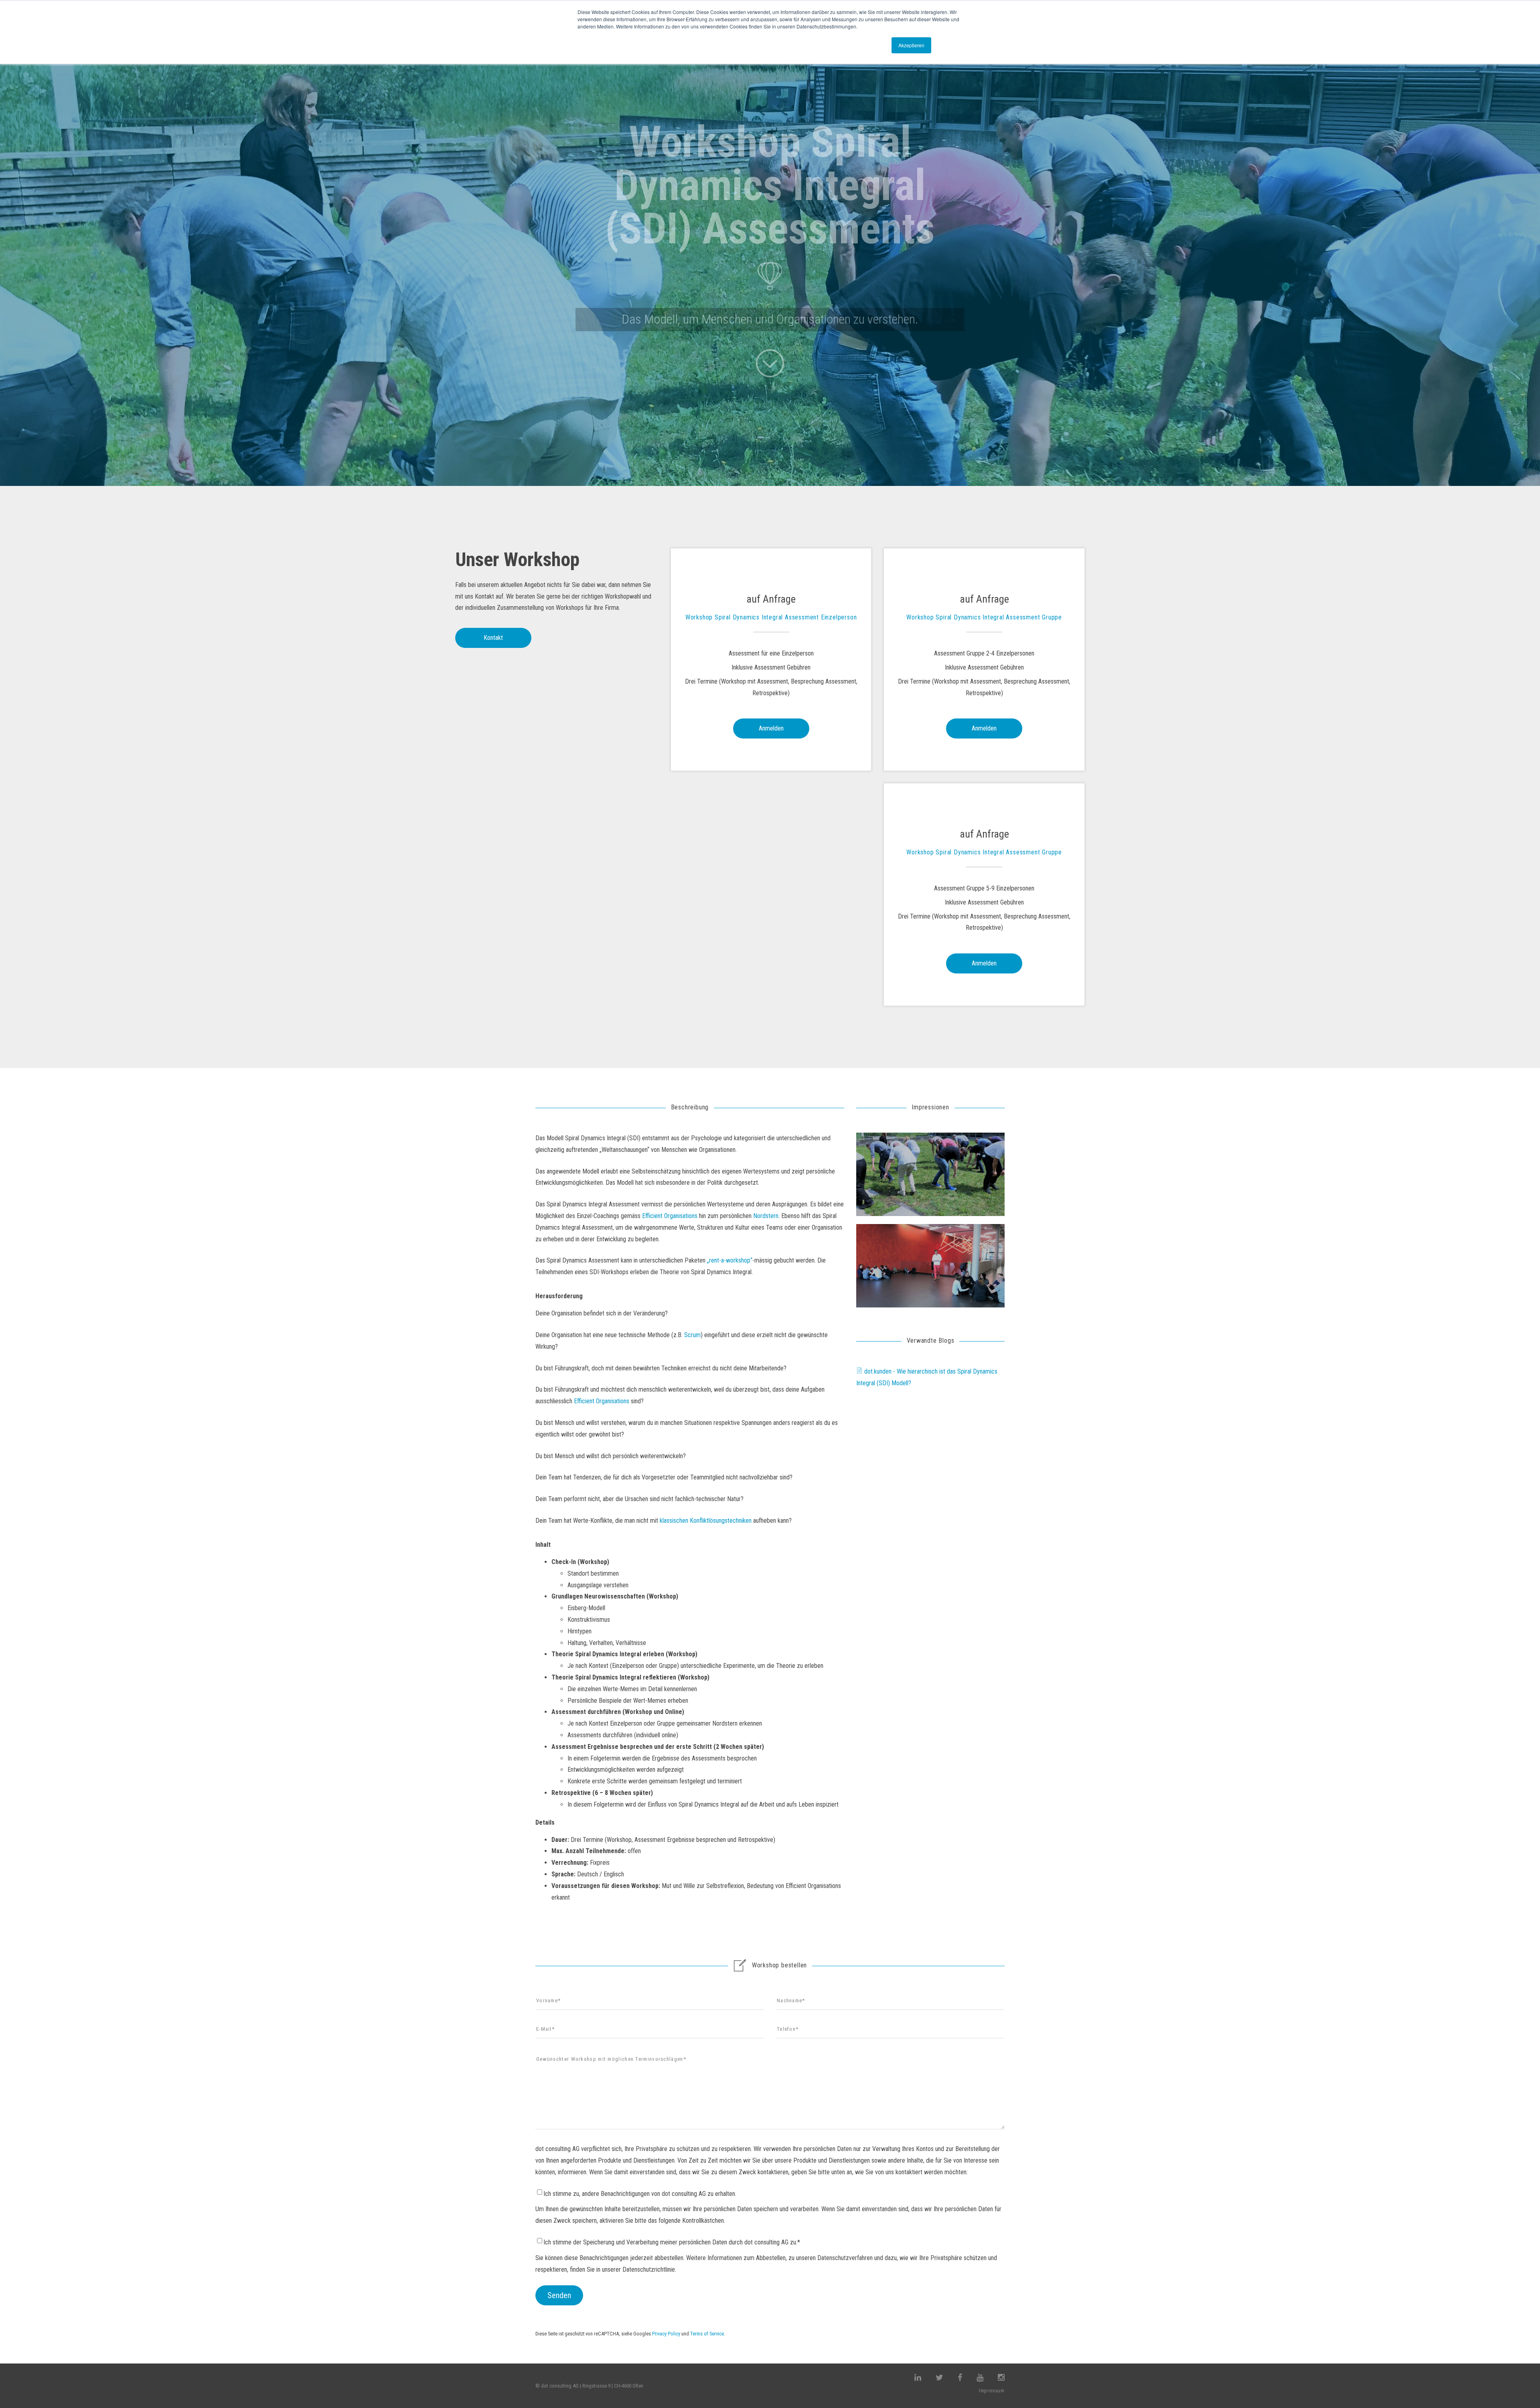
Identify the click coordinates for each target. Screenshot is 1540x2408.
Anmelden (771, 728)
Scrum (692, 1335)
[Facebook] (960, 2378)
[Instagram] (1001, 2378)
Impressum (992, 2391)
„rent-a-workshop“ (730, 1260)
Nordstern (766, 1216)
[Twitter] (939, 2378)
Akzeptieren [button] (911, 45)
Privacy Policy (666, 2334)
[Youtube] (980, 2378)
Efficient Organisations (670, 1216)
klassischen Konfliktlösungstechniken (706, 1521)
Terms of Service (707, 2334)
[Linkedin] (918, 2378)
